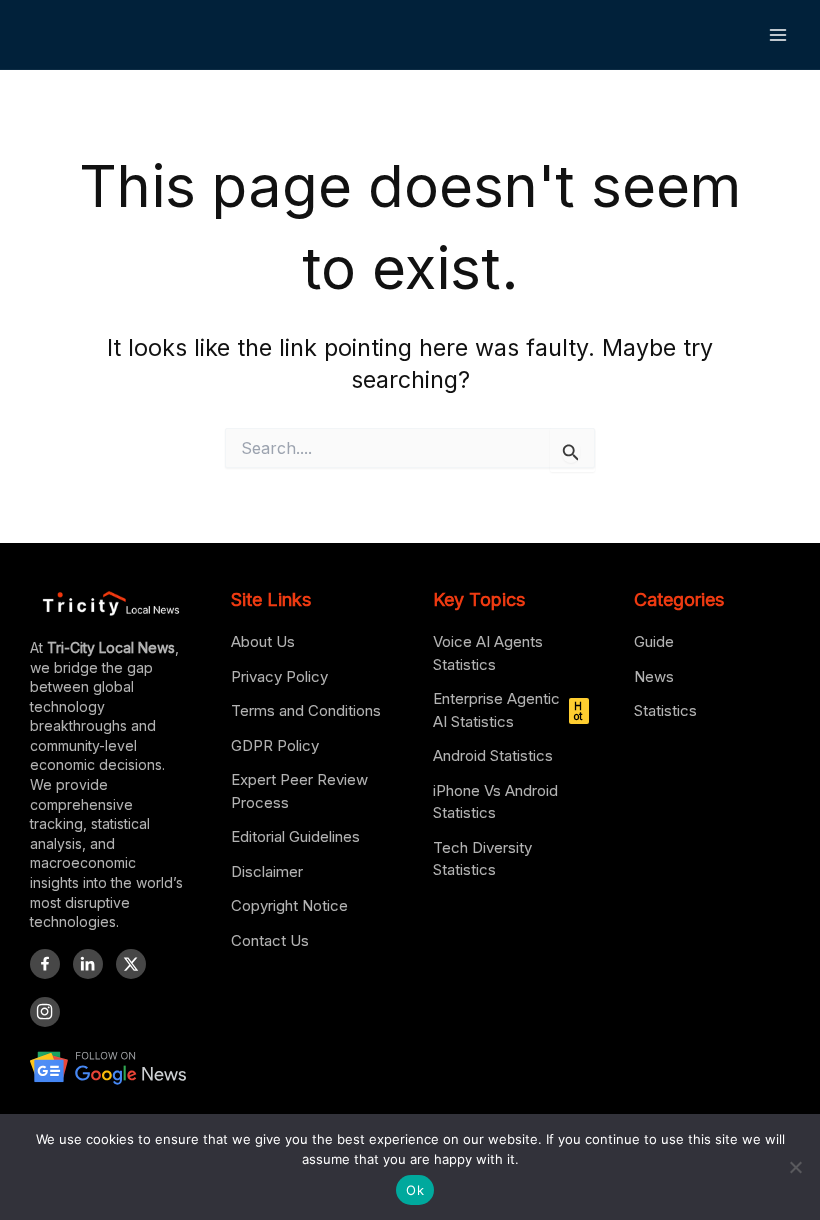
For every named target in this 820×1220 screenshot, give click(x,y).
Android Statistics (493, 755)
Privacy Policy (279, 676)
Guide (654, 641)
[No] (795, 1167)
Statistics (665, 710)
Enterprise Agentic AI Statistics (508, 710)
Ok (415, 1190)
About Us (263, 641)
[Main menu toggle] (778, 34)
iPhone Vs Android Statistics (495, 802)
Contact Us (270, 940)
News (654, 676)
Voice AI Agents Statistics (488, 653)
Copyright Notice (289, 905)
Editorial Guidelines (295, 836)
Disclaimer (267, 871)
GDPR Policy (275, 745)
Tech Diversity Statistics (482, 859)
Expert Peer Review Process (299, 791)
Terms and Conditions (306, 710)
